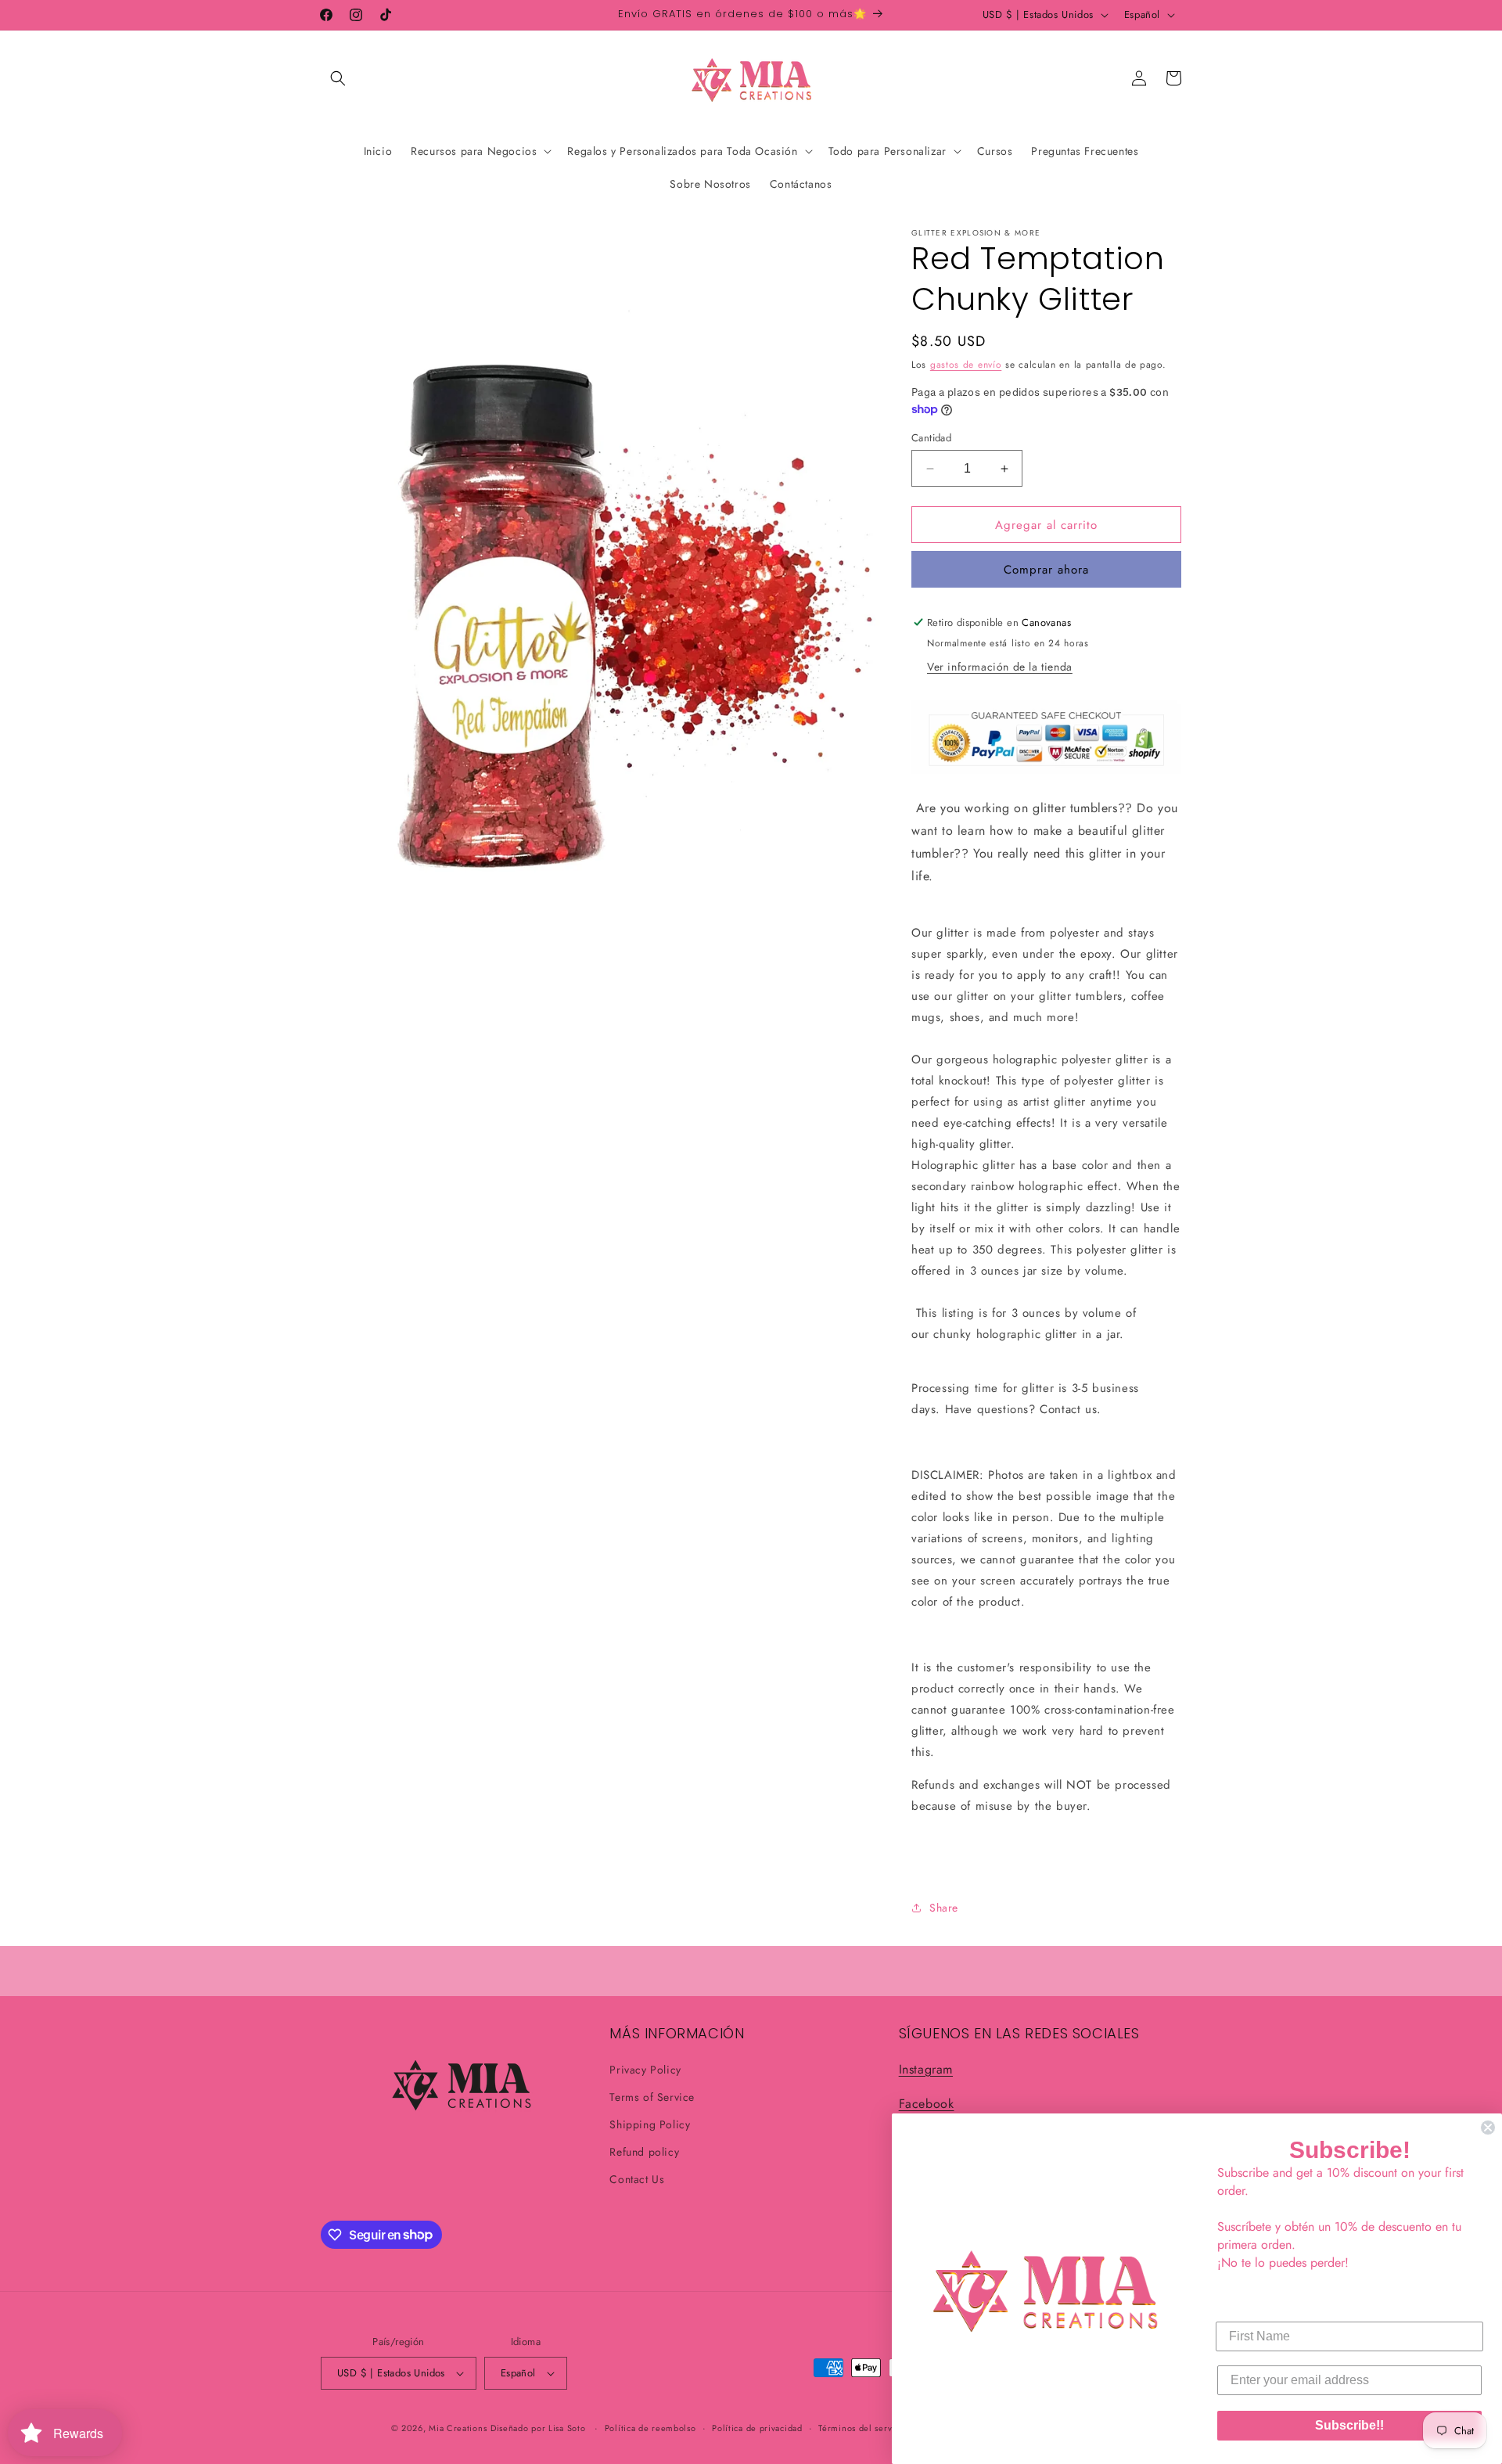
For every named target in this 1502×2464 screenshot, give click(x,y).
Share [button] (944, 1908)
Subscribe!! (1349, 2425)
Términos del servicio (863, 2428)
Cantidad (931, 438)
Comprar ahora (1046, 570)
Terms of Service (652, 2097)
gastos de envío (966, 365)
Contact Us (637, 2179)
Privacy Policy (645, 2070)
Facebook (927, 2104)
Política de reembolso (650, 2428)
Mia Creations (458, 2428)
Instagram (926, 2069)
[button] (338, 78)
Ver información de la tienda (1000, 667)
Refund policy (644, 2152)
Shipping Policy (650, 2124)
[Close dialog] (1488, 2128)
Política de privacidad (757, 2428)
